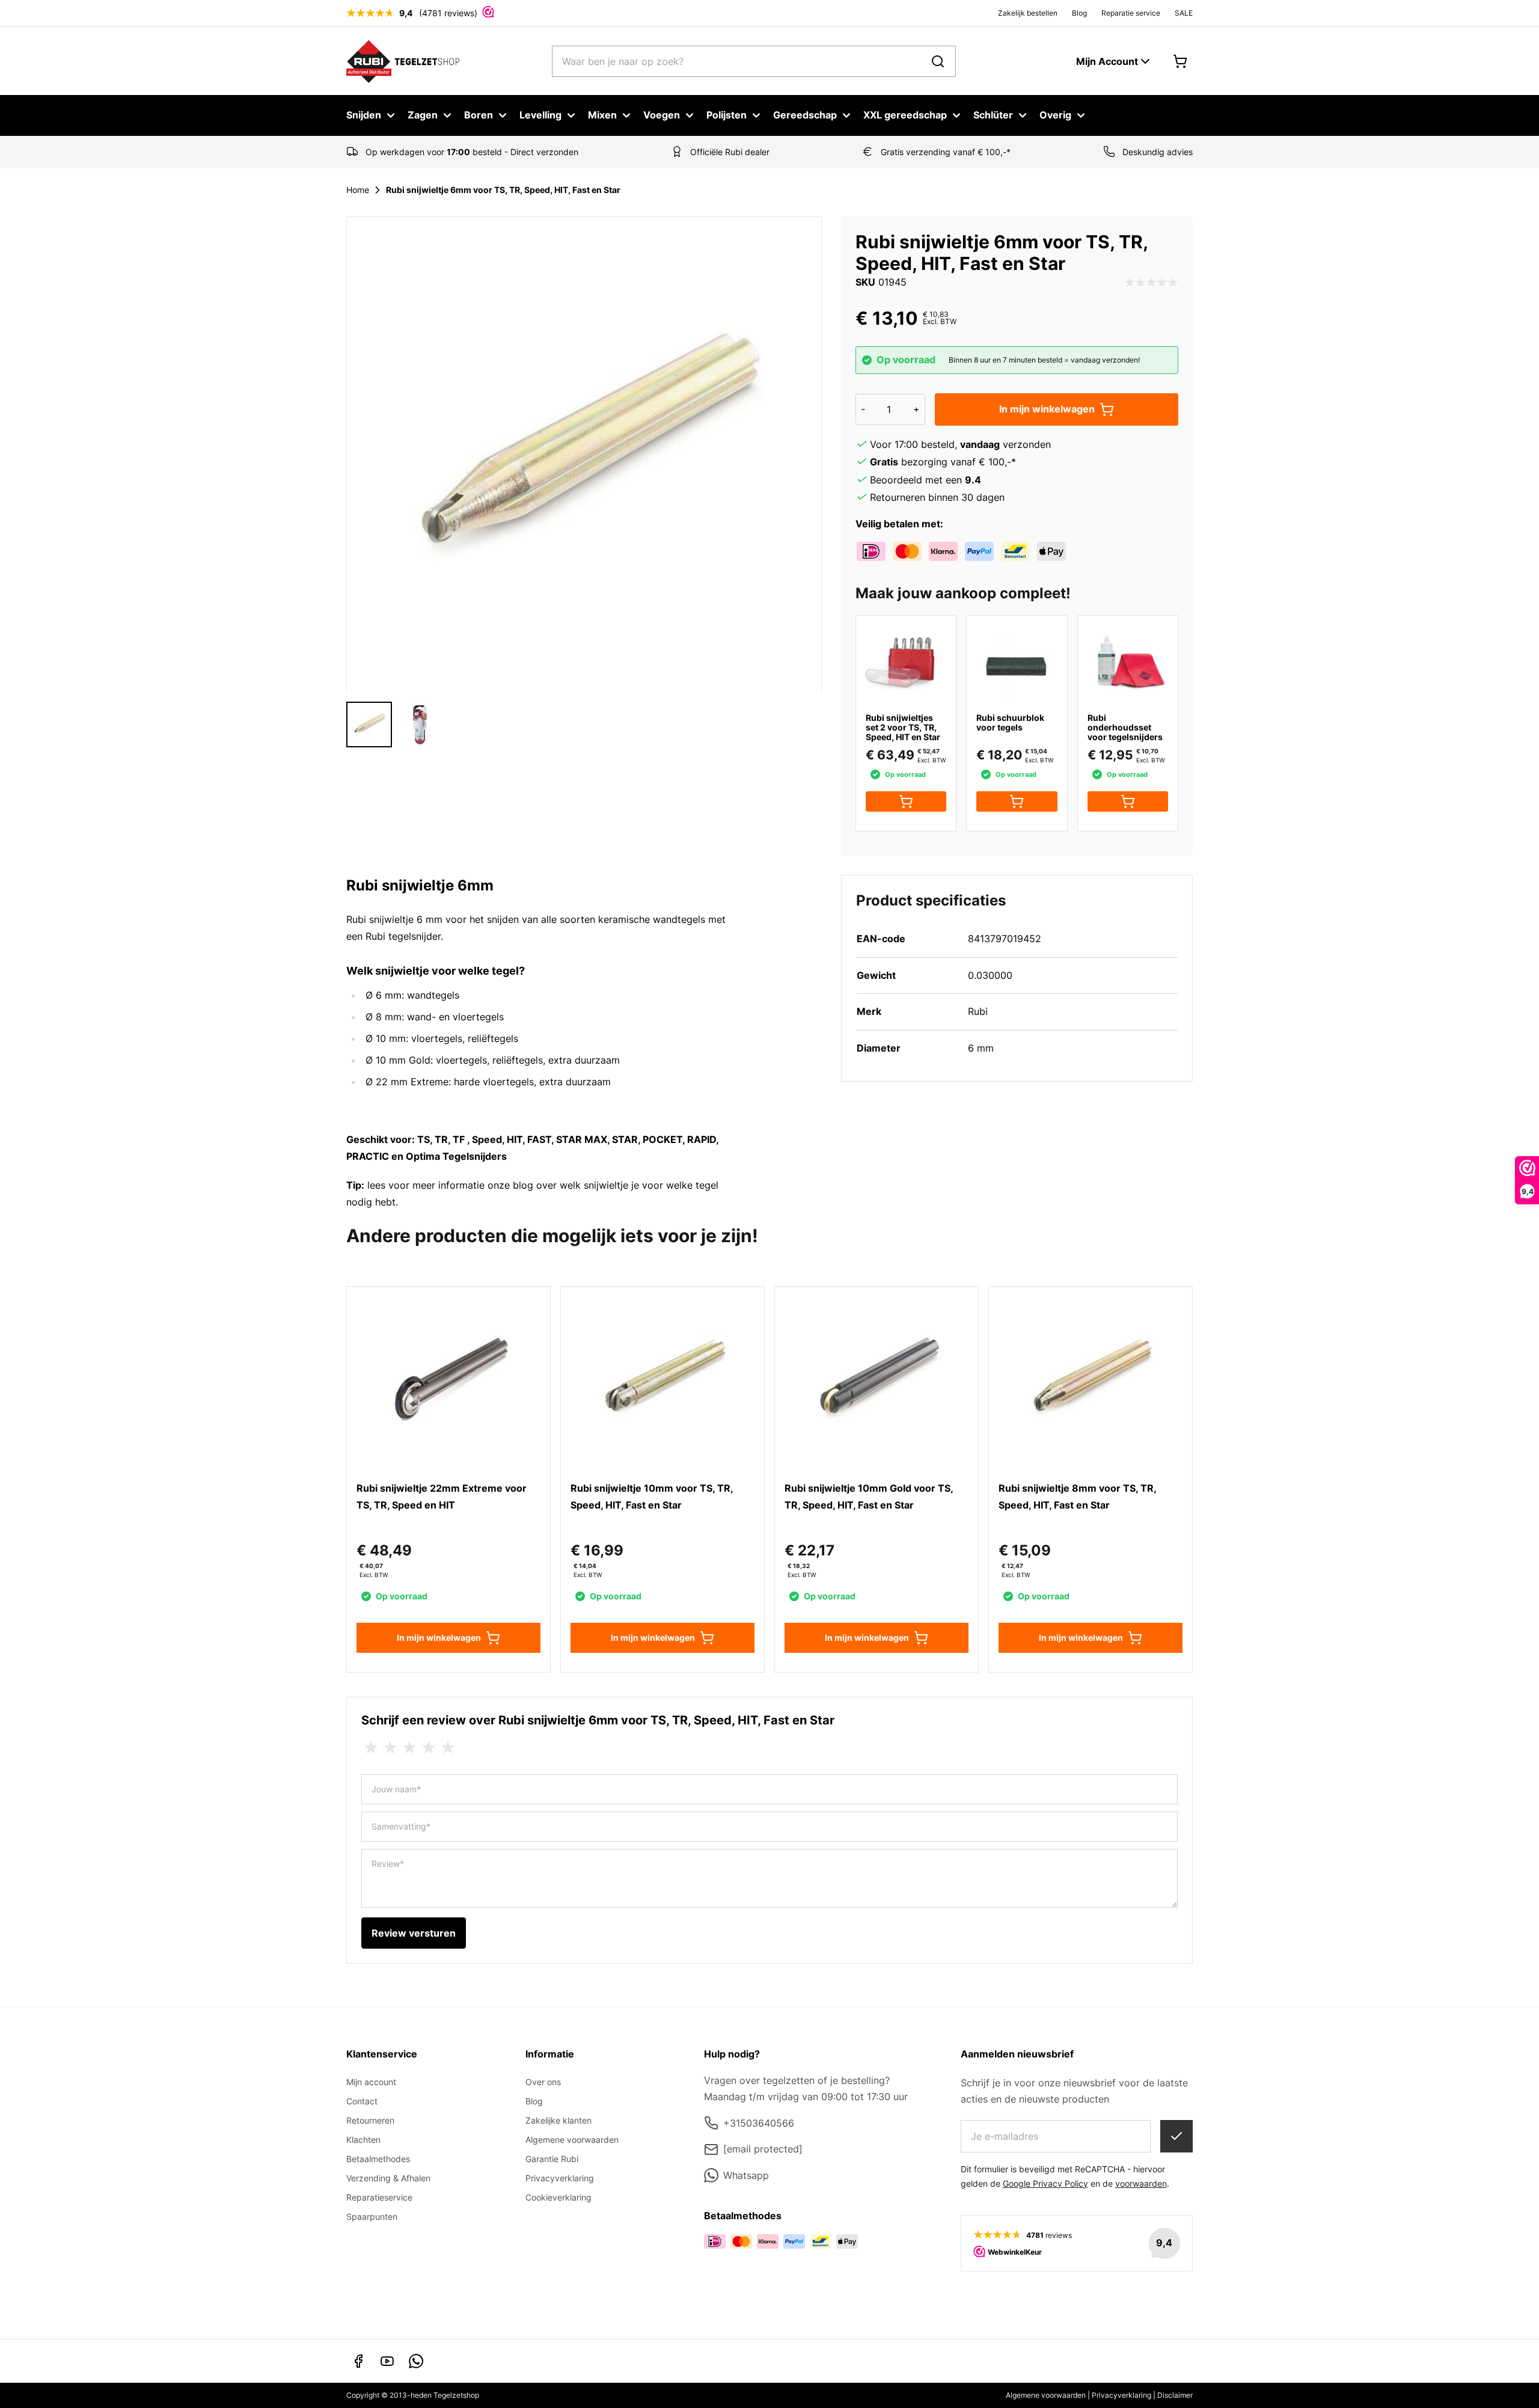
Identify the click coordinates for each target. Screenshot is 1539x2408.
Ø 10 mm (386, 1038)
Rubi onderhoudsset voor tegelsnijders (1125, 727)
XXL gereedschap (905, 115)
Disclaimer (1175, 2395)
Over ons (543, 2082)
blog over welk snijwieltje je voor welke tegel (616, 1185)
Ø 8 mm (384, 1017)
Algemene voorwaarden (572, 2140)
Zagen (423, 115)
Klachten (363, 2140)
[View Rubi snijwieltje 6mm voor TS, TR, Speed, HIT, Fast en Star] (420, 725)
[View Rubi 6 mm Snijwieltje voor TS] (369, 725)
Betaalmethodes (378, 2159)
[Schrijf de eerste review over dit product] (1151, 283)
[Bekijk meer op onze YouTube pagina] (387, 2361)
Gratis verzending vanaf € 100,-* (946, 152)
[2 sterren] (390, 1748)
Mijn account (371, 2082)
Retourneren (370, 2120)
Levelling (540, 115)
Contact (362, 2101)
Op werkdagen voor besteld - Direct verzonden (472, 152)
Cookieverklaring (558, 2197)
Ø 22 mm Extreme (407, 1082)
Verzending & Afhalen (388, 2178)
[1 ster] (371, 1748)
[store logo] (403, 61)
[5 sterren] (448, 1748)
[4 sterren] (429, 1748)
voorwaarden (1141, 2183)
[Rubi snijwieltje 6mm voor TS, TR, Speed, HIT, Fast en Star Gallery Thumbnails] (394, 725)
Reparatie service (1131, 13)
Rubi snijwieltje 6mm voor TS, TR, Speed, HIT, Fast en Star (503, 190)
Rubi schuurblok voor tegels (1010, 722)
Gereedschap (805, 115)
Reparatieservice (379, 2197)
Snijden (364, 115)
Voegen (662, 115)
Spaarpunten (372, 2217)
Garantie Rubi (552, 2159)
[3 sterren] (409, 1748)
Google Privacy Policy (1045, 2183)
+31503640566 (759, 2123)
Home (358, 190)
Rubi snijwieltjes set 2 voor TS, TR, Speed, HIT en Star (903, 727)
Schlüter (993, 115)
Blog (1079, 13)
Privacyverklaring (560, 2178)
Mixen (602, 115)
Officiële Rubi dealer (730, 152)
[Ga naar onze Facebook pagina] (358, 2361)
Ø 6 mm (384, 995)
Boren (479, 115)
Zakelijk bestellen (1028, 13)
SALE (1184, 13)
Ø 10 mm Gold (398, 1060)
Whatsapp (746, 2175)
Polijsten (727, 115)
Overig (1055, 115)
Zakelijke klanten (558, 2120)
